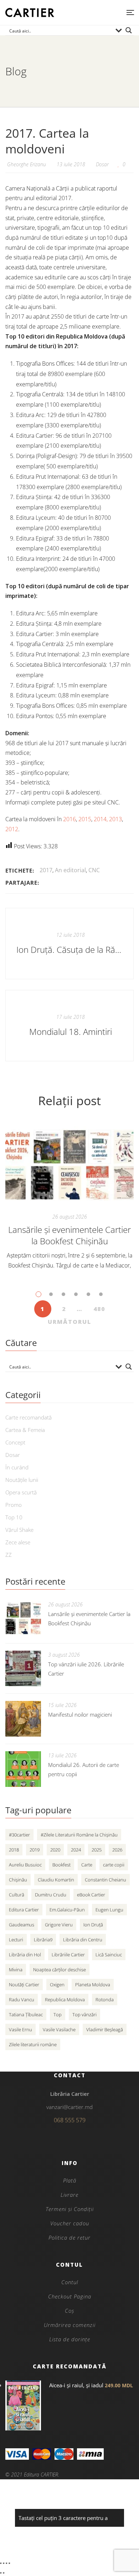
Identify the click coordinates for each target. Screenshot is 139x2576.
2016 (69, 819)
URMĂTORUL (69, 1322)
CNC (94, 870)
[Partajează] (6, 2563)
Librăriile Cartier (68, 1955)
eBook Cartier (91, 1895)
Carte (87, 1865)
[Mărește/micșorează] (1, 2563)
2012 (12, 829)
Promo (14, 1505)
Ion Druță (93, 1925)
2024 (76, 1850)
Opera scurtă (21, 1492)
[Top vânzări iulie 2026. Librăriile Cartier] (23, 1668)
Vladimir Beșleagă (105, 2029)
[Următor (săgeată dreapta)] (4, 2573)
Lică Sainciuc (109, 1955)
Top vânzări (84, 2014)
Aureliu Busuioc (25, 1865)
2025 (97, 1850)
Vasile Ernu (20, 2029)
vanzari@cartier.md (69, 2107)
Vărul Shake (19, 1530)
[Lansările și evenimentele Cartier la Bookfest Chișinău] (69, 1165)
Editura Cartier (24, 1910)
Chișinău (18, 1880)
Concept (15, 1442)
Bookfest (61, 1865)
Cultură (17, 1895)
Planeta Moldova (93, 1985)
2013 (115, 819)
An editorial (70, 870)
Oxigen (57, 1985)
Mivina (16, 1970)
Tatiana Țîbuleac (26, 2014)
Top (58, 2014)
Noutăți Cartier (24, 1985)
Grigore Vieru (59, 1925)
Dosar (102, 164)
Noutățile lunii (22, 1480)
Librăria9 (43, 1940)
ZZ (9, 1555)
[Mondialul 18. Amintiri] (69, 1026)
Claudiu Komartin (56, 1880)
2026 (117, 1850)
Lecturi (16, 1940)
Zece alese (18, 1542)
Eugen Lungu (109, 1910)
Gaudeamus (22, 1925)
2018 (14, 1850)
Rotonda (105, 2000)
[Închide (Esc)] (9, 2563)
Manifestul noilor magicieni (80, 1714)
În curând (17, 1467)
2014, (101, 819)
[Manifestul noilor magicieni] (23, 1719)
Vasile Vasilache (59, 2029)
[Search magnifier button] (129, 30)
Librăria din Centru (83, 1940)
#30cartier (19, 1835)
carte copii (114, 1865)
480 (99, 1309)
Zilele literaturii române (33, 2044)
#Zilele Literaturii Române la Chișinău (79, 1835)
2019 (35, 1850)
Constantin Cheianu (105, 1880)
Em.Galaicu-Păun (67, 1910)
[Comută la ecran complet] (4, 2563)
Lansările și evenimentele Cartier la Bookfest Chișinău (69, 1235)
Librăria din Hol (25, 1955)
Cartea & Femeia (25, 1430)
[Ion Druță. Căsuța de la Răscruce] (69, 944)
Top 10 (14, 1517)
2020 (55, 1850)
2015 (85, 819)
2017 (46, 870)
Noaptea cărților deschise (60, 1970)
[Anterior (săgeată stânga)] (1, 2573)
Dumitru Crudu (51, 1895)
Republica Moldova (65, 2000)
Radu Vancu (22, 2000)
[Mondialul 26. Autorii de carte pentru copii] (23, 1769)
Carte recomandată (29, 1417)
